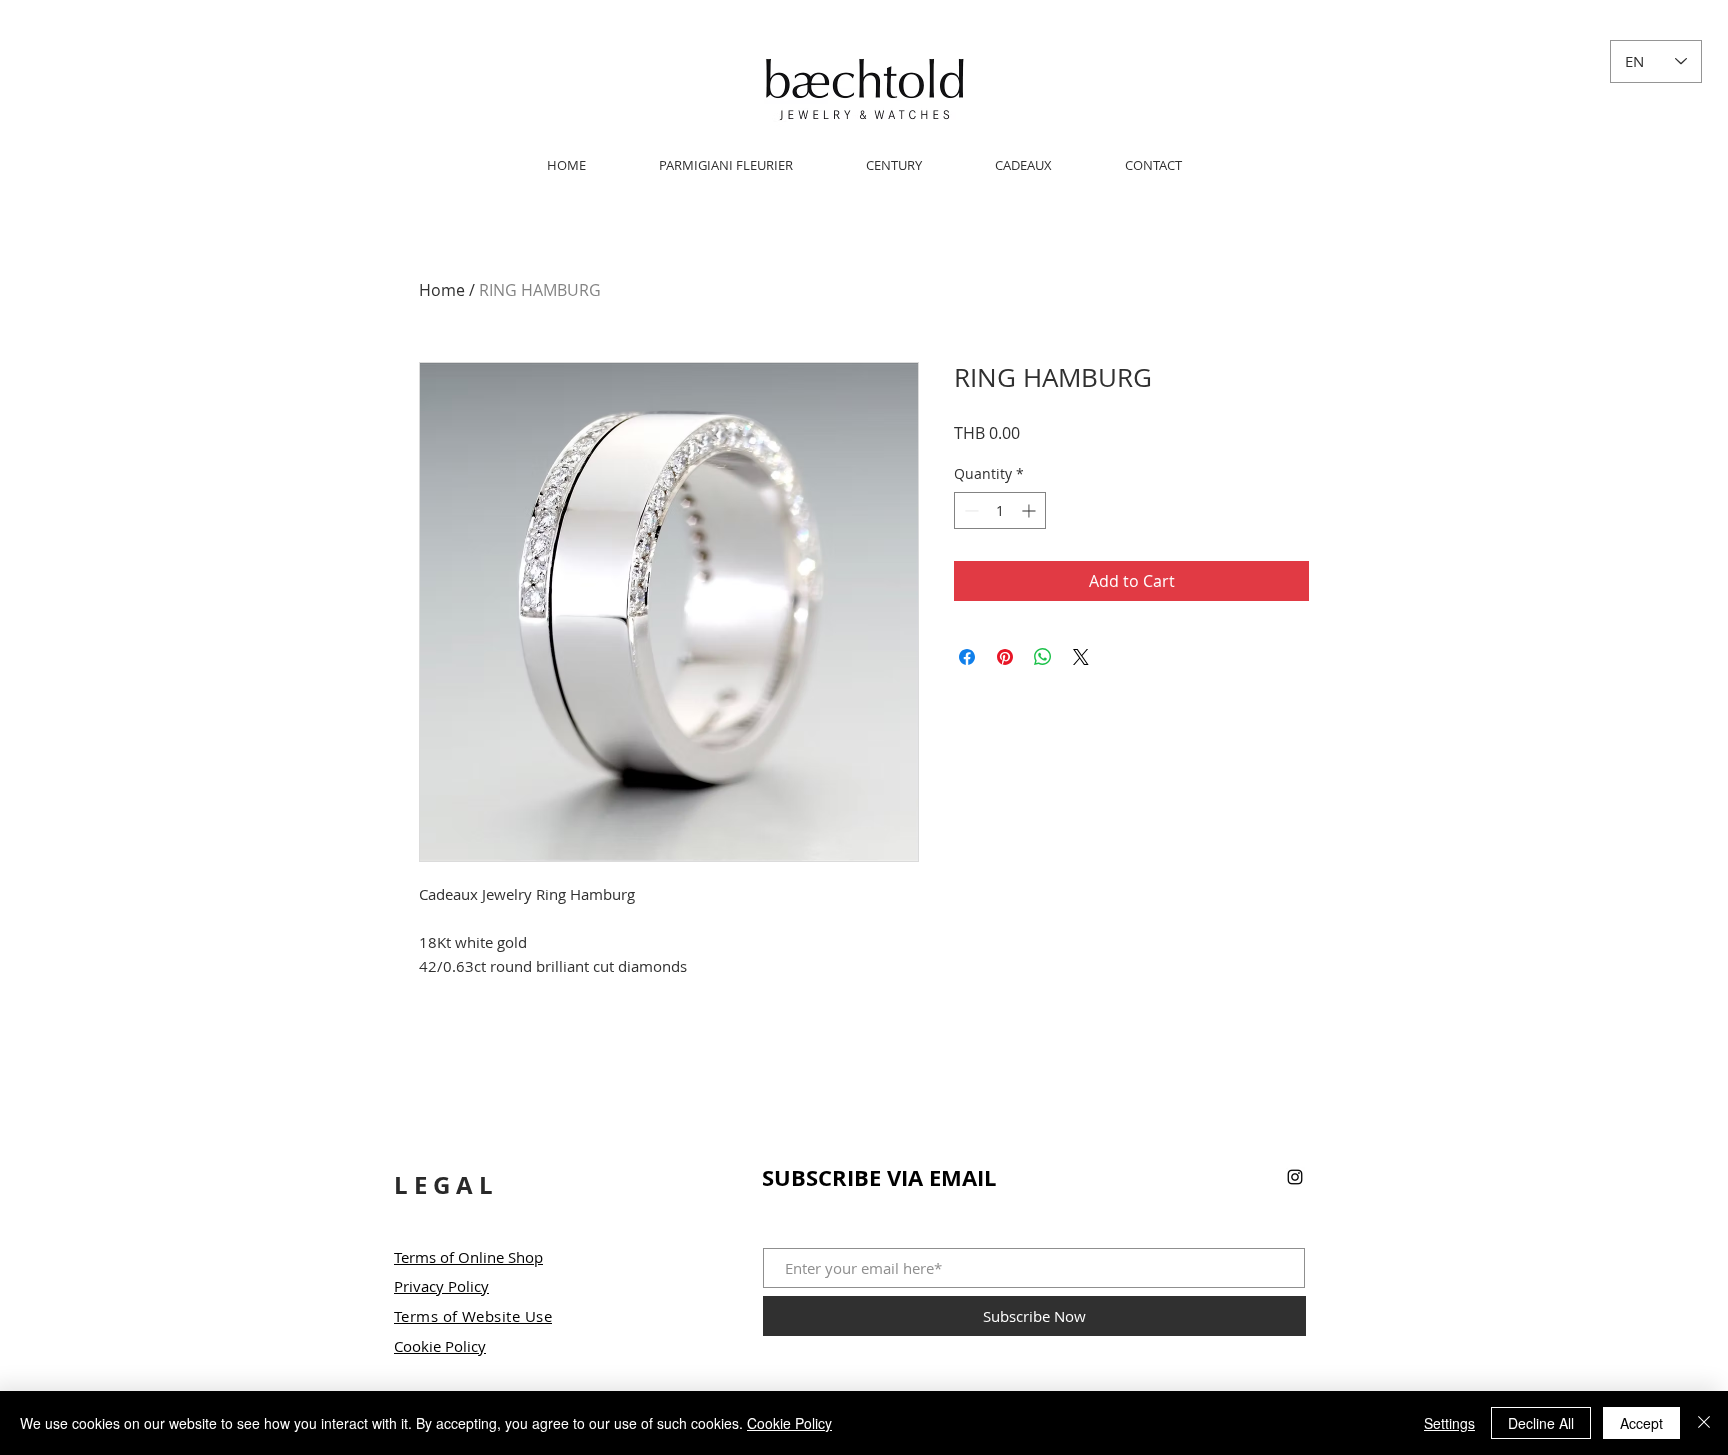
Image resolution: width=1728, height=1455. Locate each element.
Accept (1641, 1423)
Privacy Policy (441, 1286)
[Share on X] (1081, 657)
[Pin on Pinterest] (1005, 657)
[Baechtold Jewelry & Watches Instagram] (1295, 1177)
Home (442, 290)
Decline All (1541, 1423)
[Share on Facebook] (967, 657)
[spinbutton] (1000, 510)
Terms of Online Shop (468, 1257)
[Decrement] (969, 510)
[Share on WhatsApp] (1043, 657)
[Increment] (1030, 510)
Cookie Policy (440, 1346)
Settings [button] (1449, 1423)
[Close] (1704, 1423)
